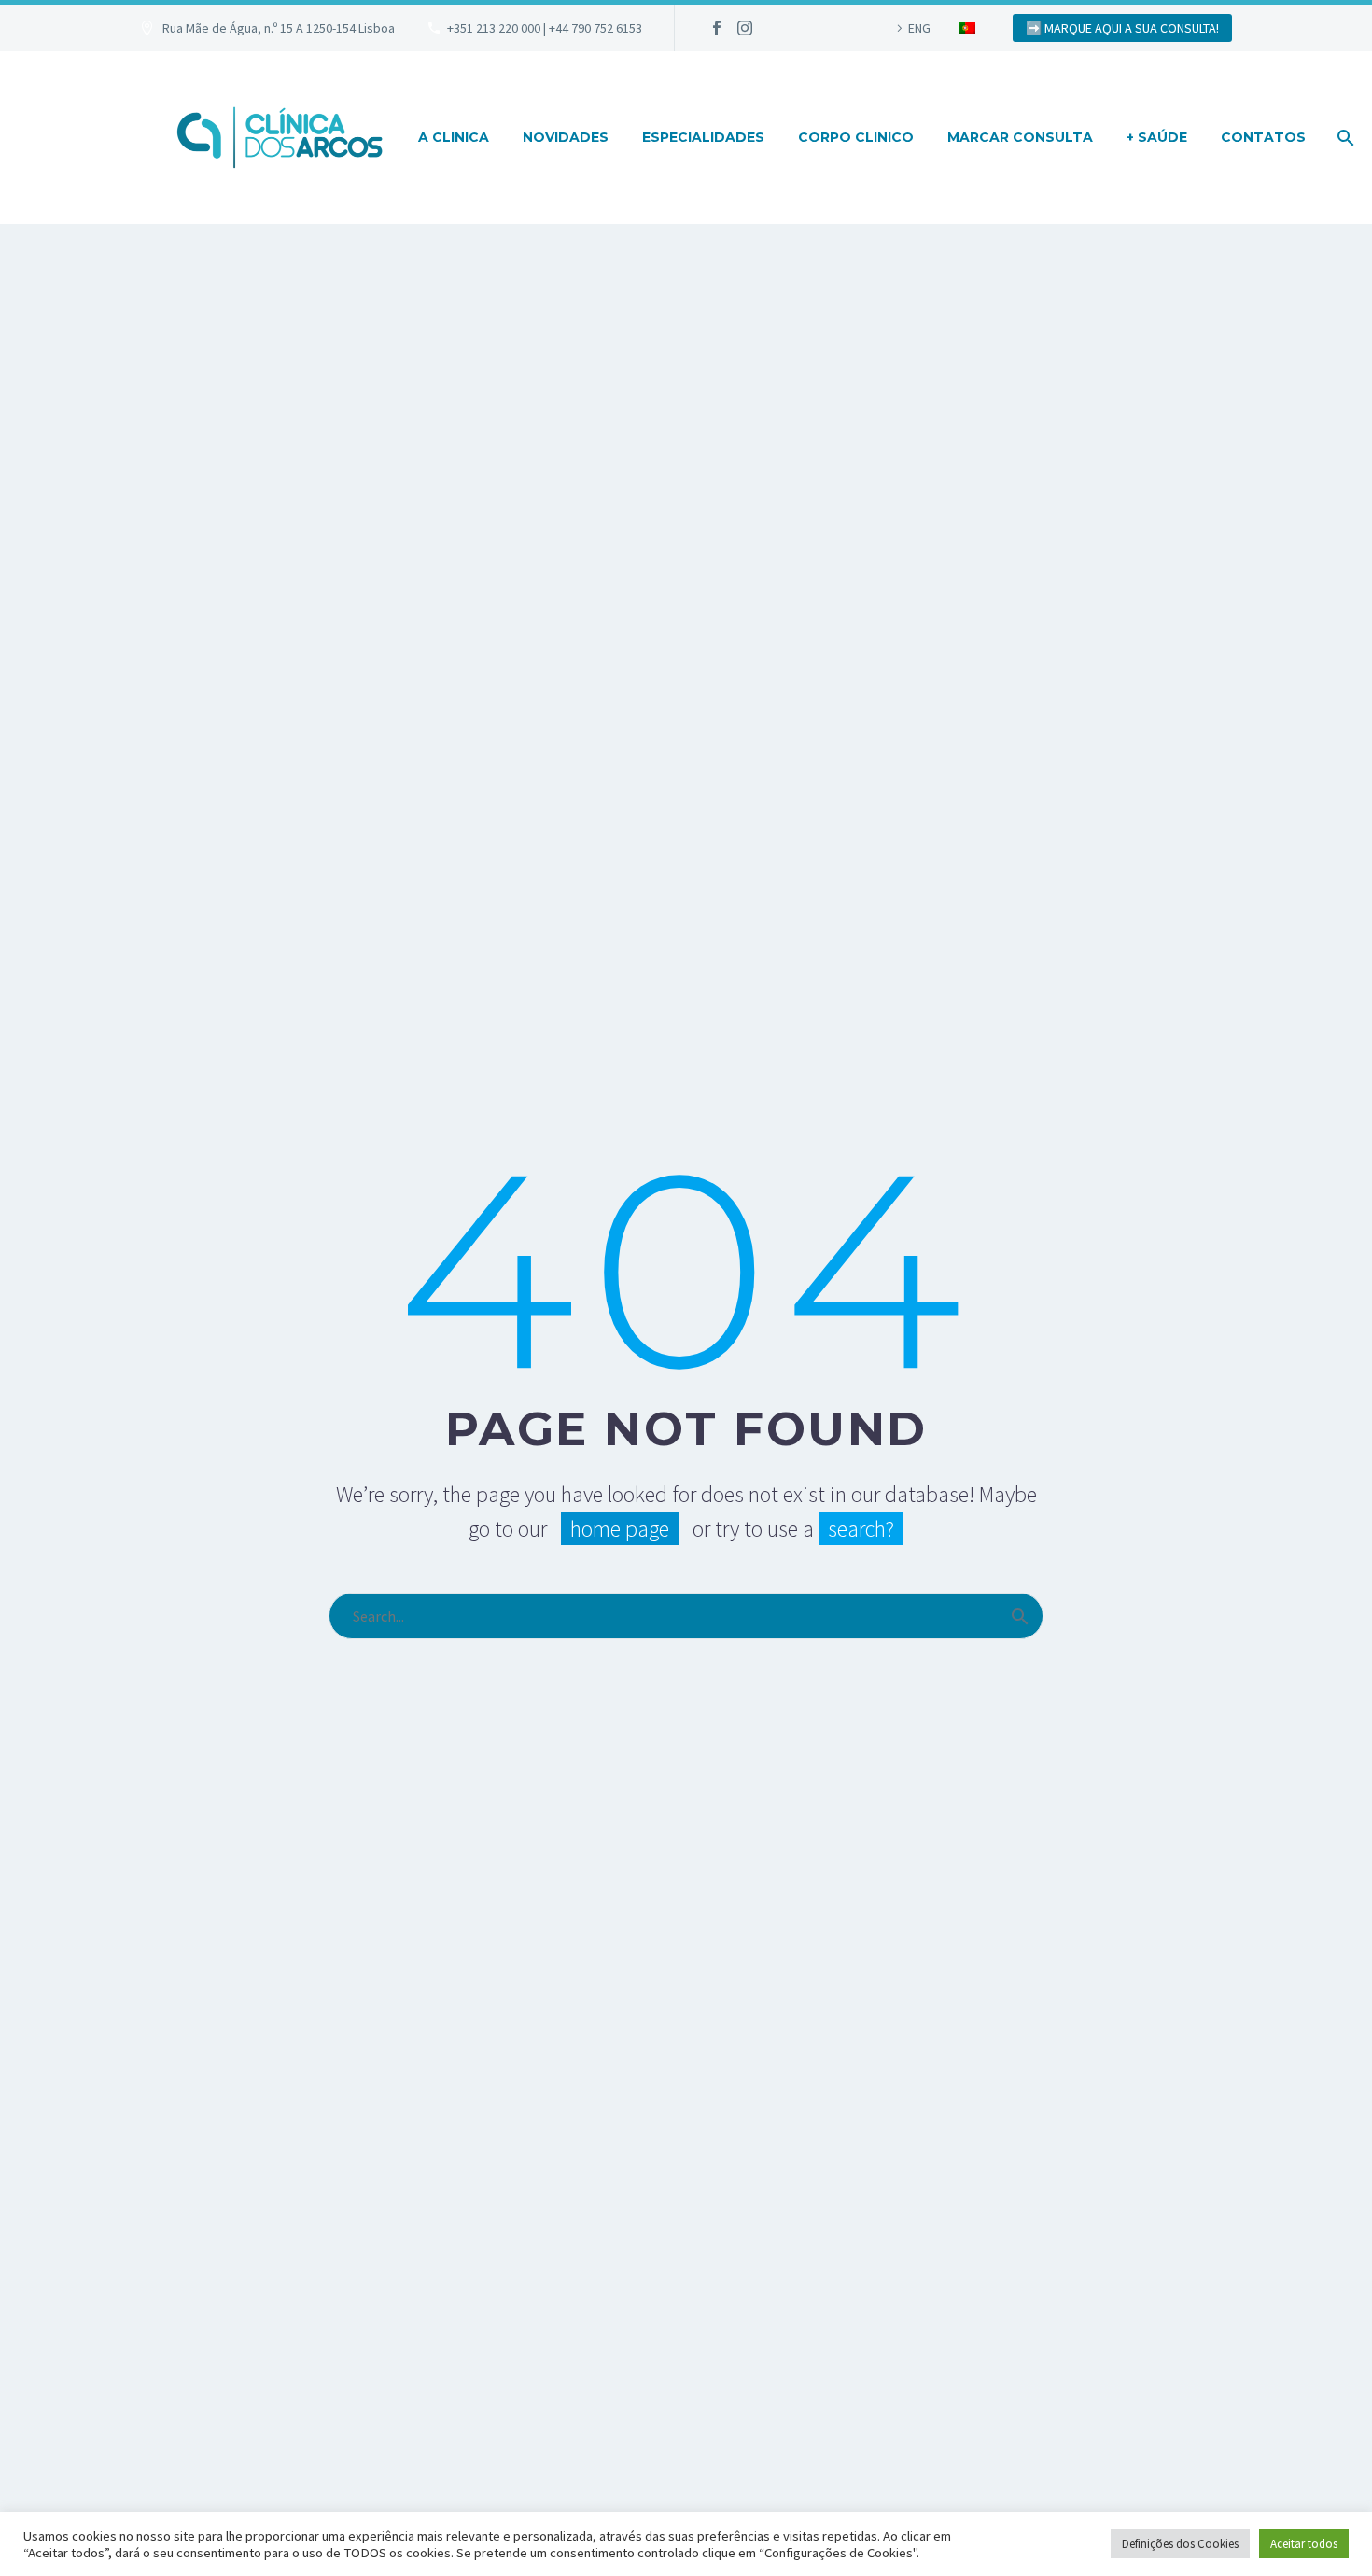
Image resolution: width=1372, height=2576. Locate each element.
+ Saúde (1157, 137)
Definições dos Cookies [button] (1180, 2544)
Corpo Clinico (856, 137)
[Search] (1344, 138)
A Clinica (454, 137)
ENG (919, 28)
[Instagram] (745, 28)
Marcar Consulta (1020, 137)
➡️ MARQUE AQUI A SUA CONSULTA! (1122, 28)
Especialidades (703, 137)
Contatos (1263, 137)
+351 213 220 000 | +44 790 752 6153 (545, 28)
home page (620, 1529)
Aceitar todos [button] (1304, 2544)
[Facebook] (717, 28)
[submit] (1020, 1616)
